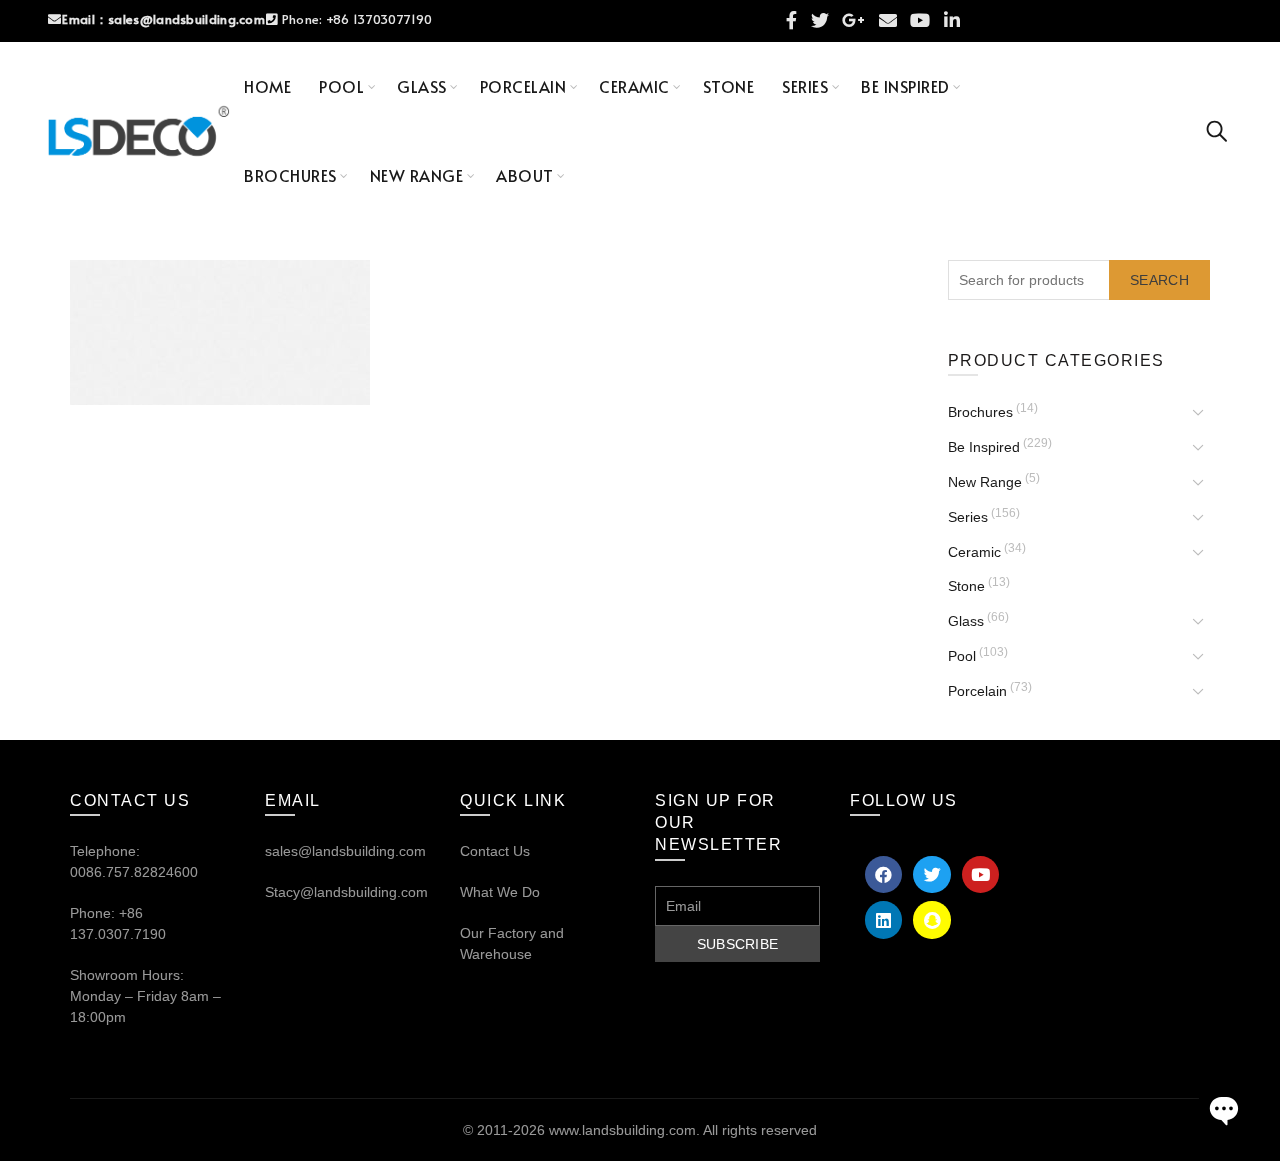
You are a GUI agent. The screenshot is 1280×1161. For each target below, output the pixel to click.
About (525, 175)
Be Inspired (905, 86)
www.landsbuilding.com (622, 1130)
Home (267, 86)
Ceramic (634, 86)
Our (472, 933)
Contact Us (495, 851)
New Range (417, 175)
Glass (422, 86)
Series (805, 86)
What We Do (500, 892)
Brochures (290, 175)
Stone (729, 86)
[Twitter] (931, 874)
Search (1159, 280)
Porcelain (523, 86)
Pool (341, 86)
